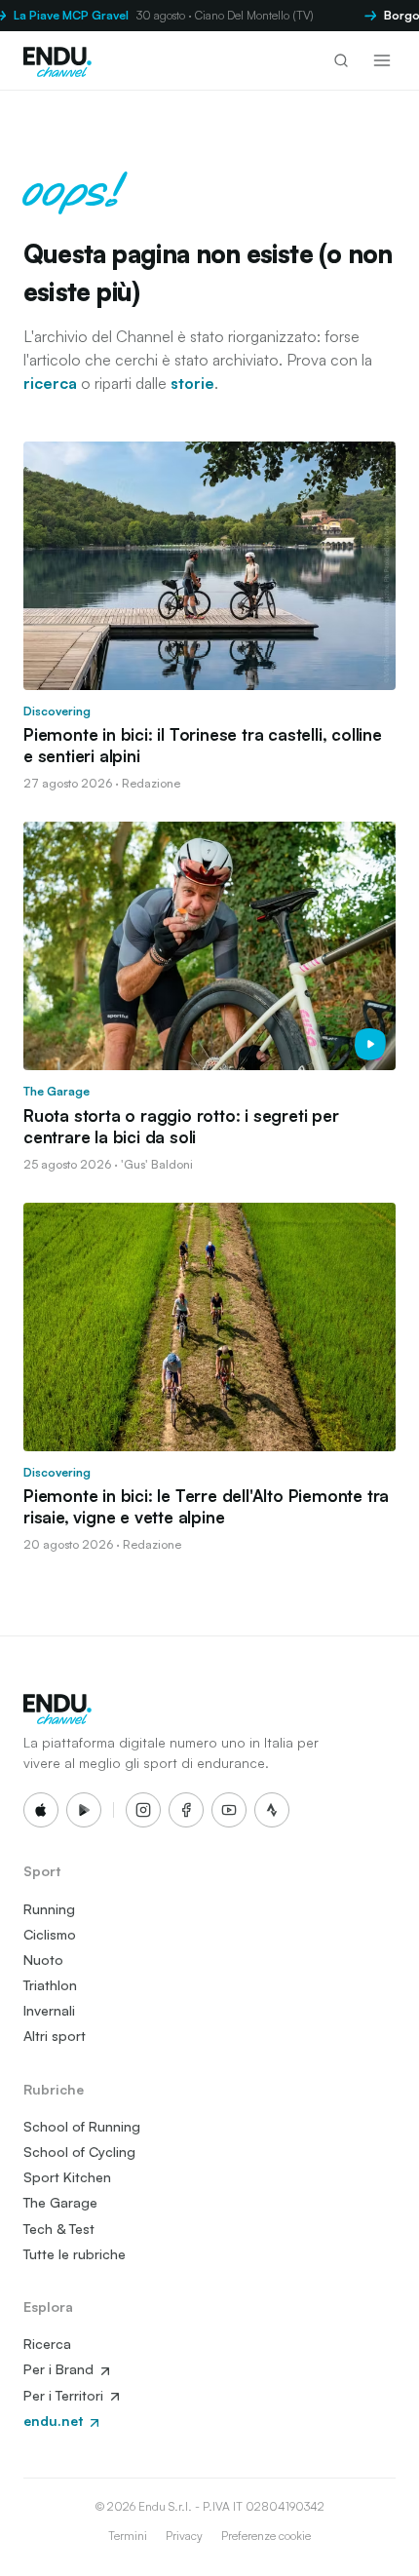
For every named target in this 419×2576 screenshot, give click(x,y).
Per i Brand (60, 2369)
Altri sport (55, 2036)
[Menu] (382, 60)
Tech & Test (59, 2229)
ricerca (50, 383)
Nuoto (43, 1960)
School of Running (82, 2126)
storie (192, 383)
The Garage (60, 2202)
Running (49, 1909)
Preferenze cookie (266, 2536)
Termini (128, 2536)
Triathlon (50, 1985)
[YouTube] (229, 1810)
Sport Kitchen (67, 2177)
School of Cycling (79, 2152)
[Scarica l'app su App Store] (41, 1810)
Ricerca (47, 2344)
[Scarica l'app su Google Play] (84, 1810)
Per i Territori (65, 2395)
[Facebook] (186, 1810)
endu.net (55, 2421)
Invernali (49, 2010)
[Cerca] (341, 60)
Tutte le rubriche (75, 2254)
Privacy (184, 2536)
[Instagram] (143, 1810)
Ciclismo (50, 1934)
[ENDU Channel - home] (57, 60)
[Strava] (272, 1810)
